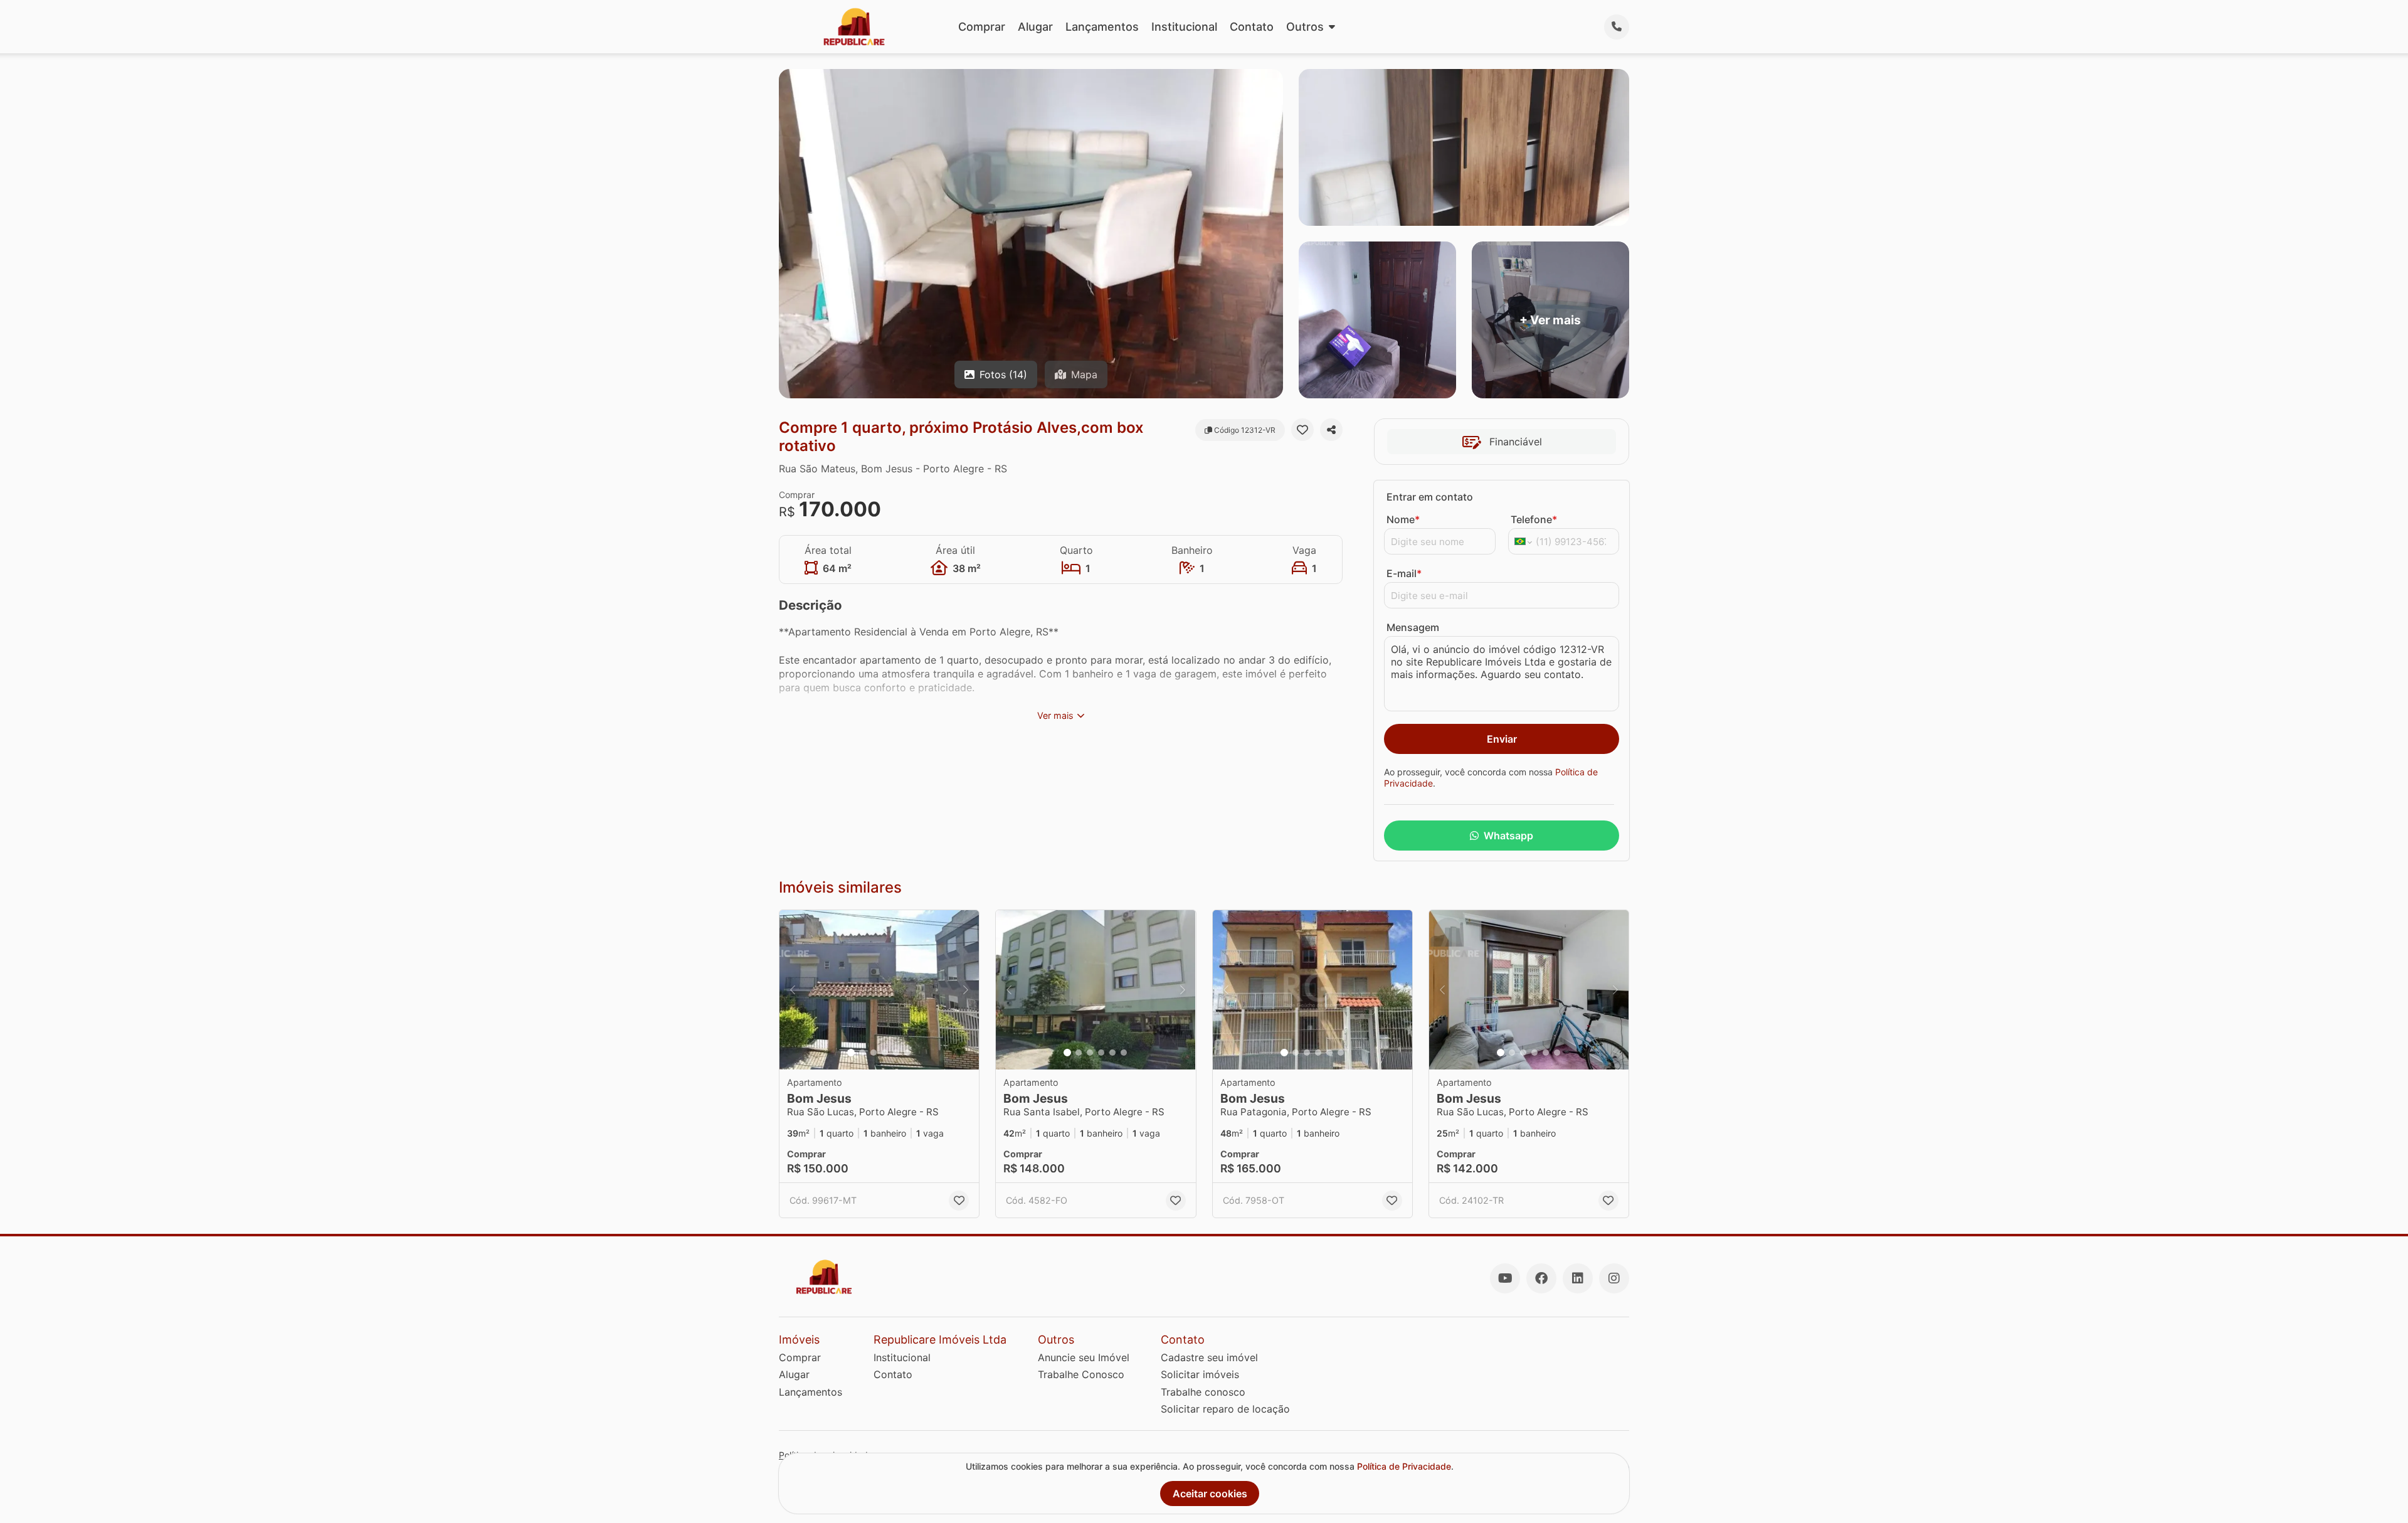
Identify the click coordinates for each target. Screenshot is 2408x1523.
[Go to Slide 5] (896, 1053)
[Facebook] (1541, 1278)
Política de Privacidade (1404, 1466)
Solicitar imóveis (1200, 1374)
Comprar (982, 27)
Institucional (1184, 27)
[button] (879, 990)
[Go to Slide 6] (907, 1053)
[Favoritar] (1302, 430)
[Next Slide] (966, 990)
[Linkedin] (1578, 1278)
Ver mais (1055, 715)
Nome (1403, 519)
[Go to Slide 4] (885, 1053)
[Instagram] (1614, 1278)
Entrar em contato (1430, 497)
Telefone (1534, 519)
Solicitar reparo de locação (1225, 1409)
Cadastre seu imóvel (1209, 1357)
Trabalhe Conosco (1081, 1374)
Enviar (1502, 739)
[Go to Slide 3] (874, 1053)
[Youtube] (1505, 1278)
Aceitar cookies (1210, 1494)
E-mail (1404, 573)
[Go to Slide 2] (862, 1053)
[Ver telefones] (1617, 27)
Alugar (1035, 27)
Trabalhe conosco (1203, 1392)
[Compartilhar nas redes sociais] (1331, 430)
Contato (1252, 27)
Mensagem (1413, 627)
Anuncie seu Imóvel (1084, 1357)
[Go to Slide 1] (851, 1053)
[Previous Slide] (793, 990)
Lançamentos (1102, 27)
